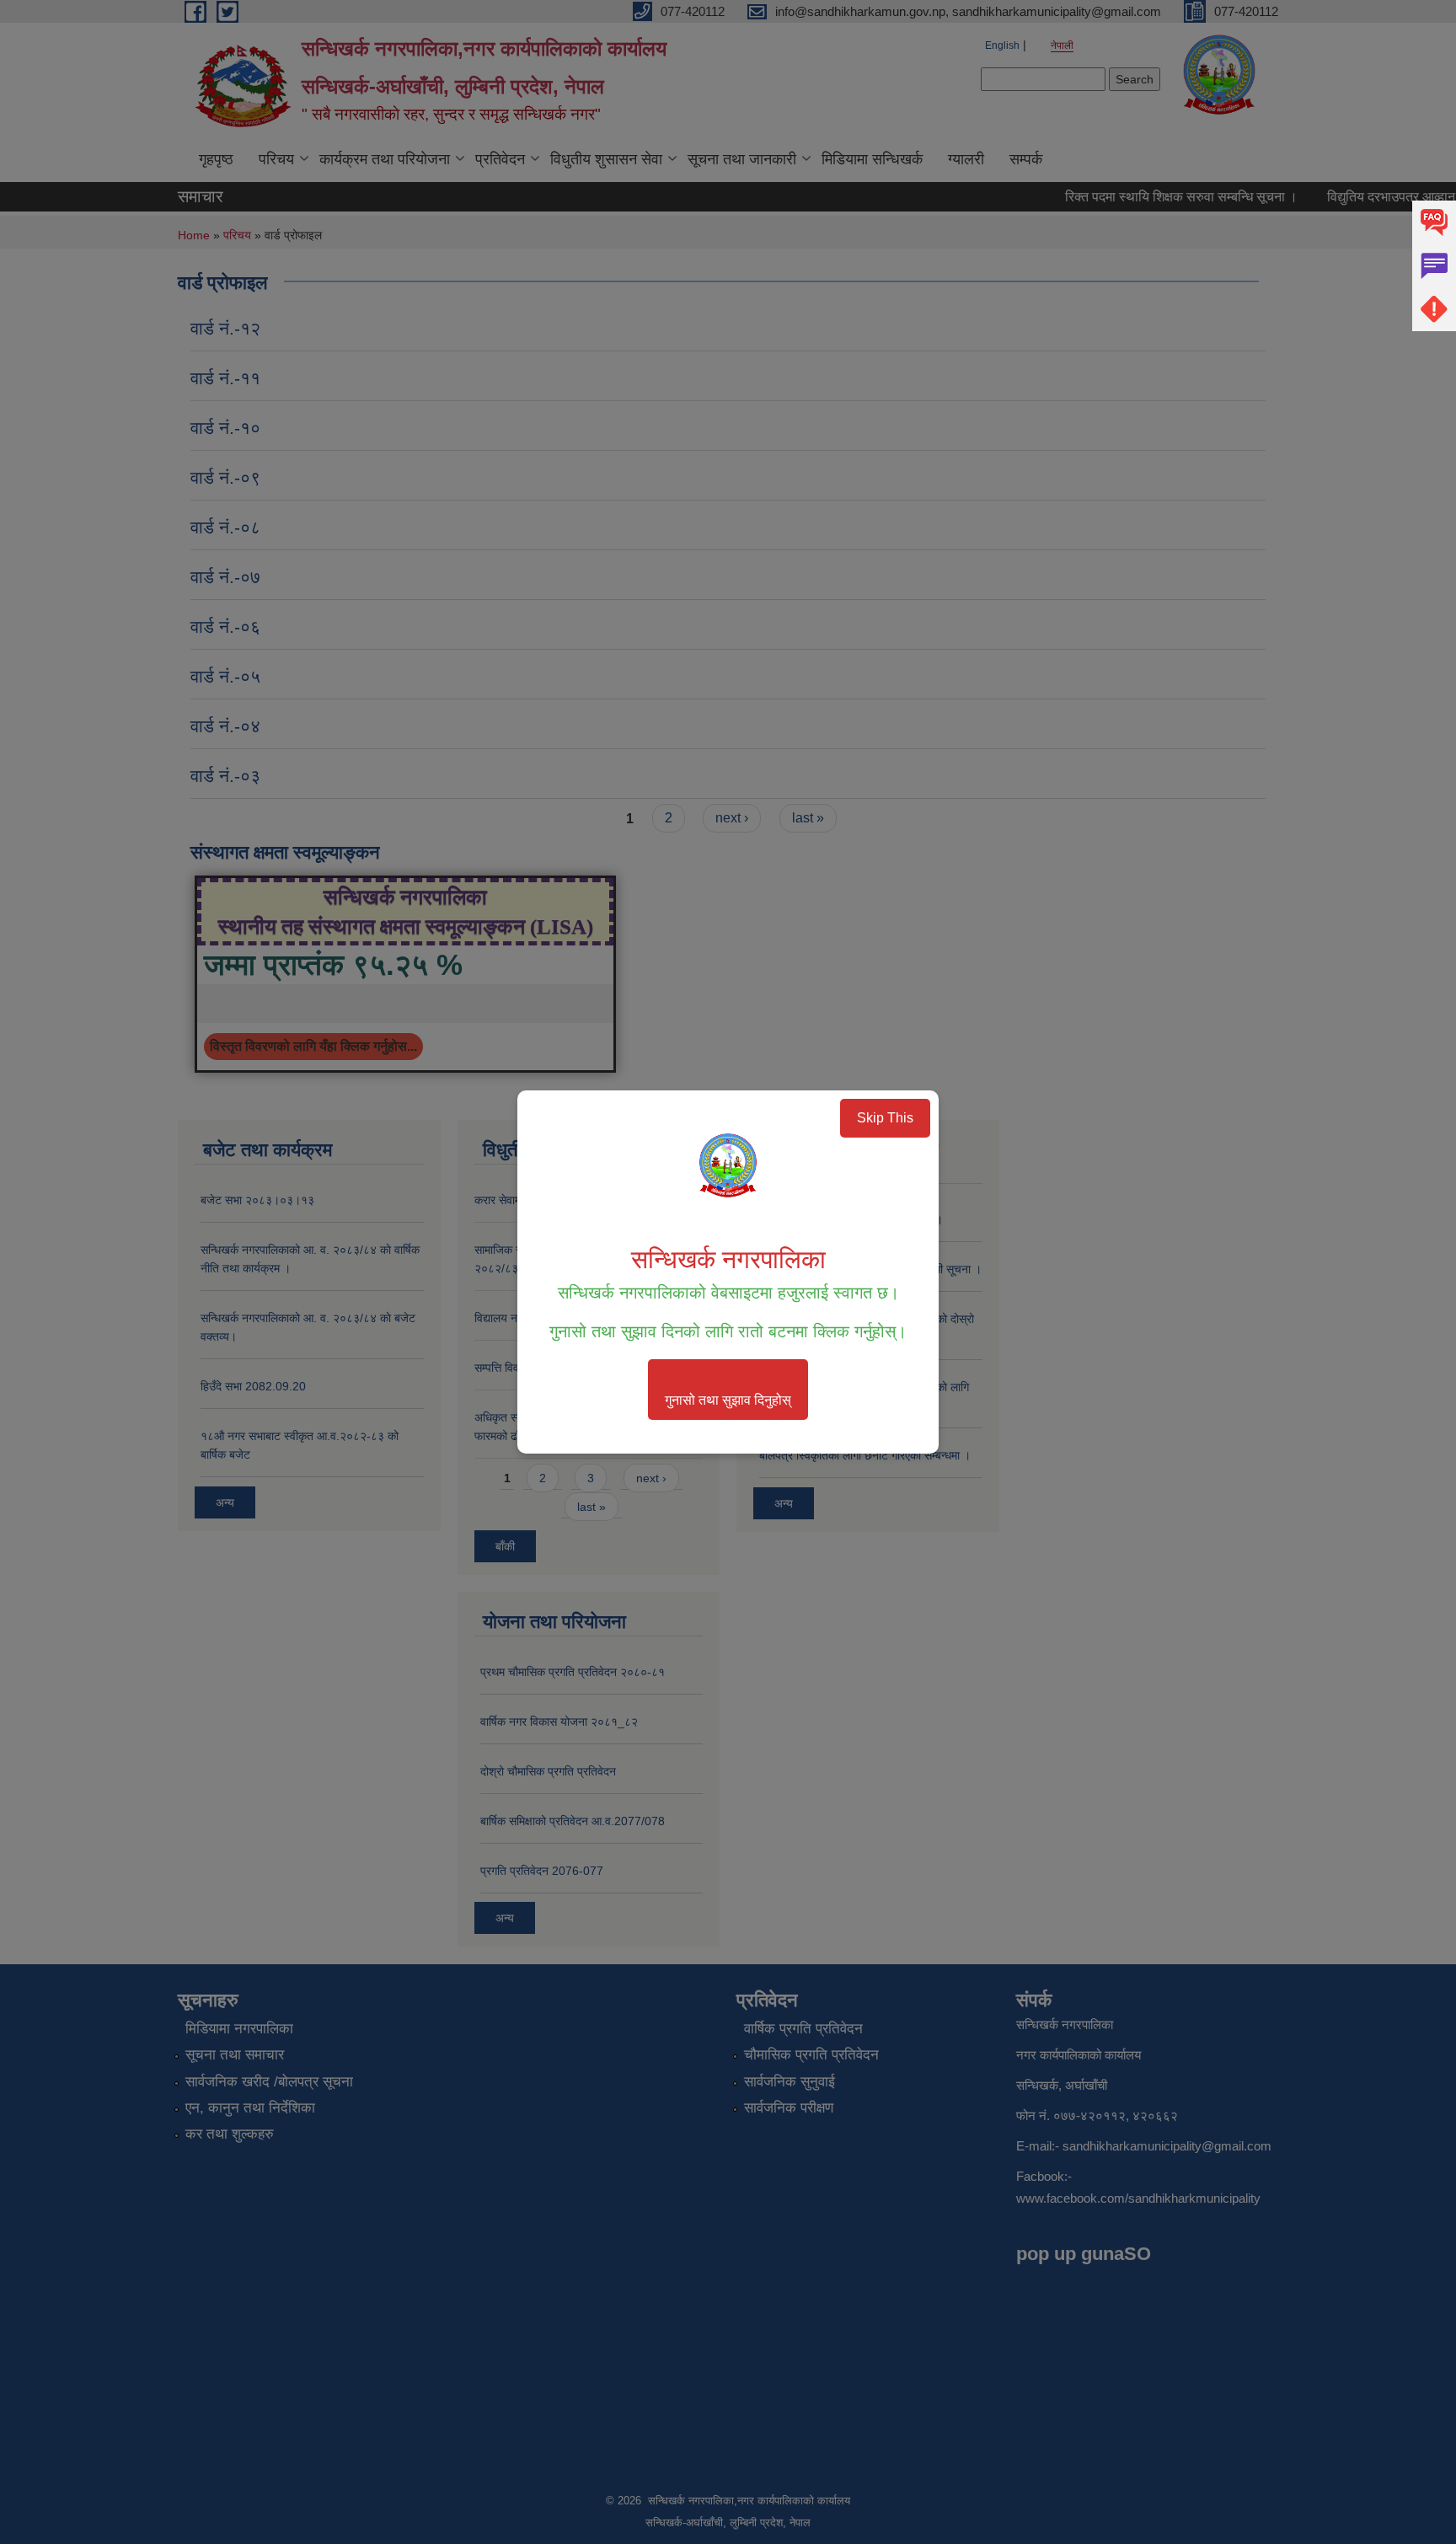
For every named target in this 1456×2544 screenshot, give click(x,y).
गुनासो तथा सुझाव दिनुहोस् (728, 1400)
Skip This (885, 1118)
